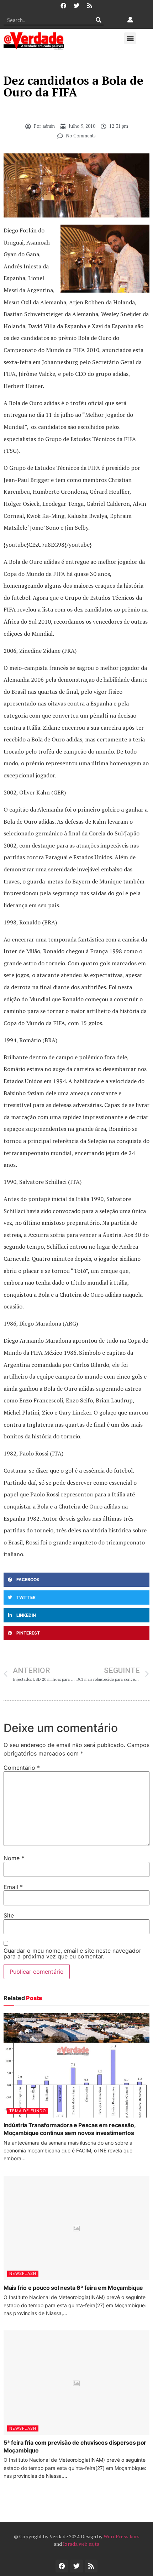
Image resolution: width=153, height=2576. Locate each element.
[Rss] (90, 6)
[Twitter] (76, 6)
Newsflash (23, 2273)
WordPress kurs (122, 2536)
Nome (14, 1858)
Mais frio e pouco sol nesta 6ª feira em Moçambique (73, 2288)
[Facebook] (63, 6)
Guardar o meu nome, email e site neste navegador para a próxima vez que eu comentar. (72, 1953)
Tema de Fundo (28, 2111)
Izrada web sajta (81, 2544)
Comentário (22, 1768)
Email (13, 1887)
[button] (130, 38)
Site (9, 1915)
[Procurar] (98, 20)
